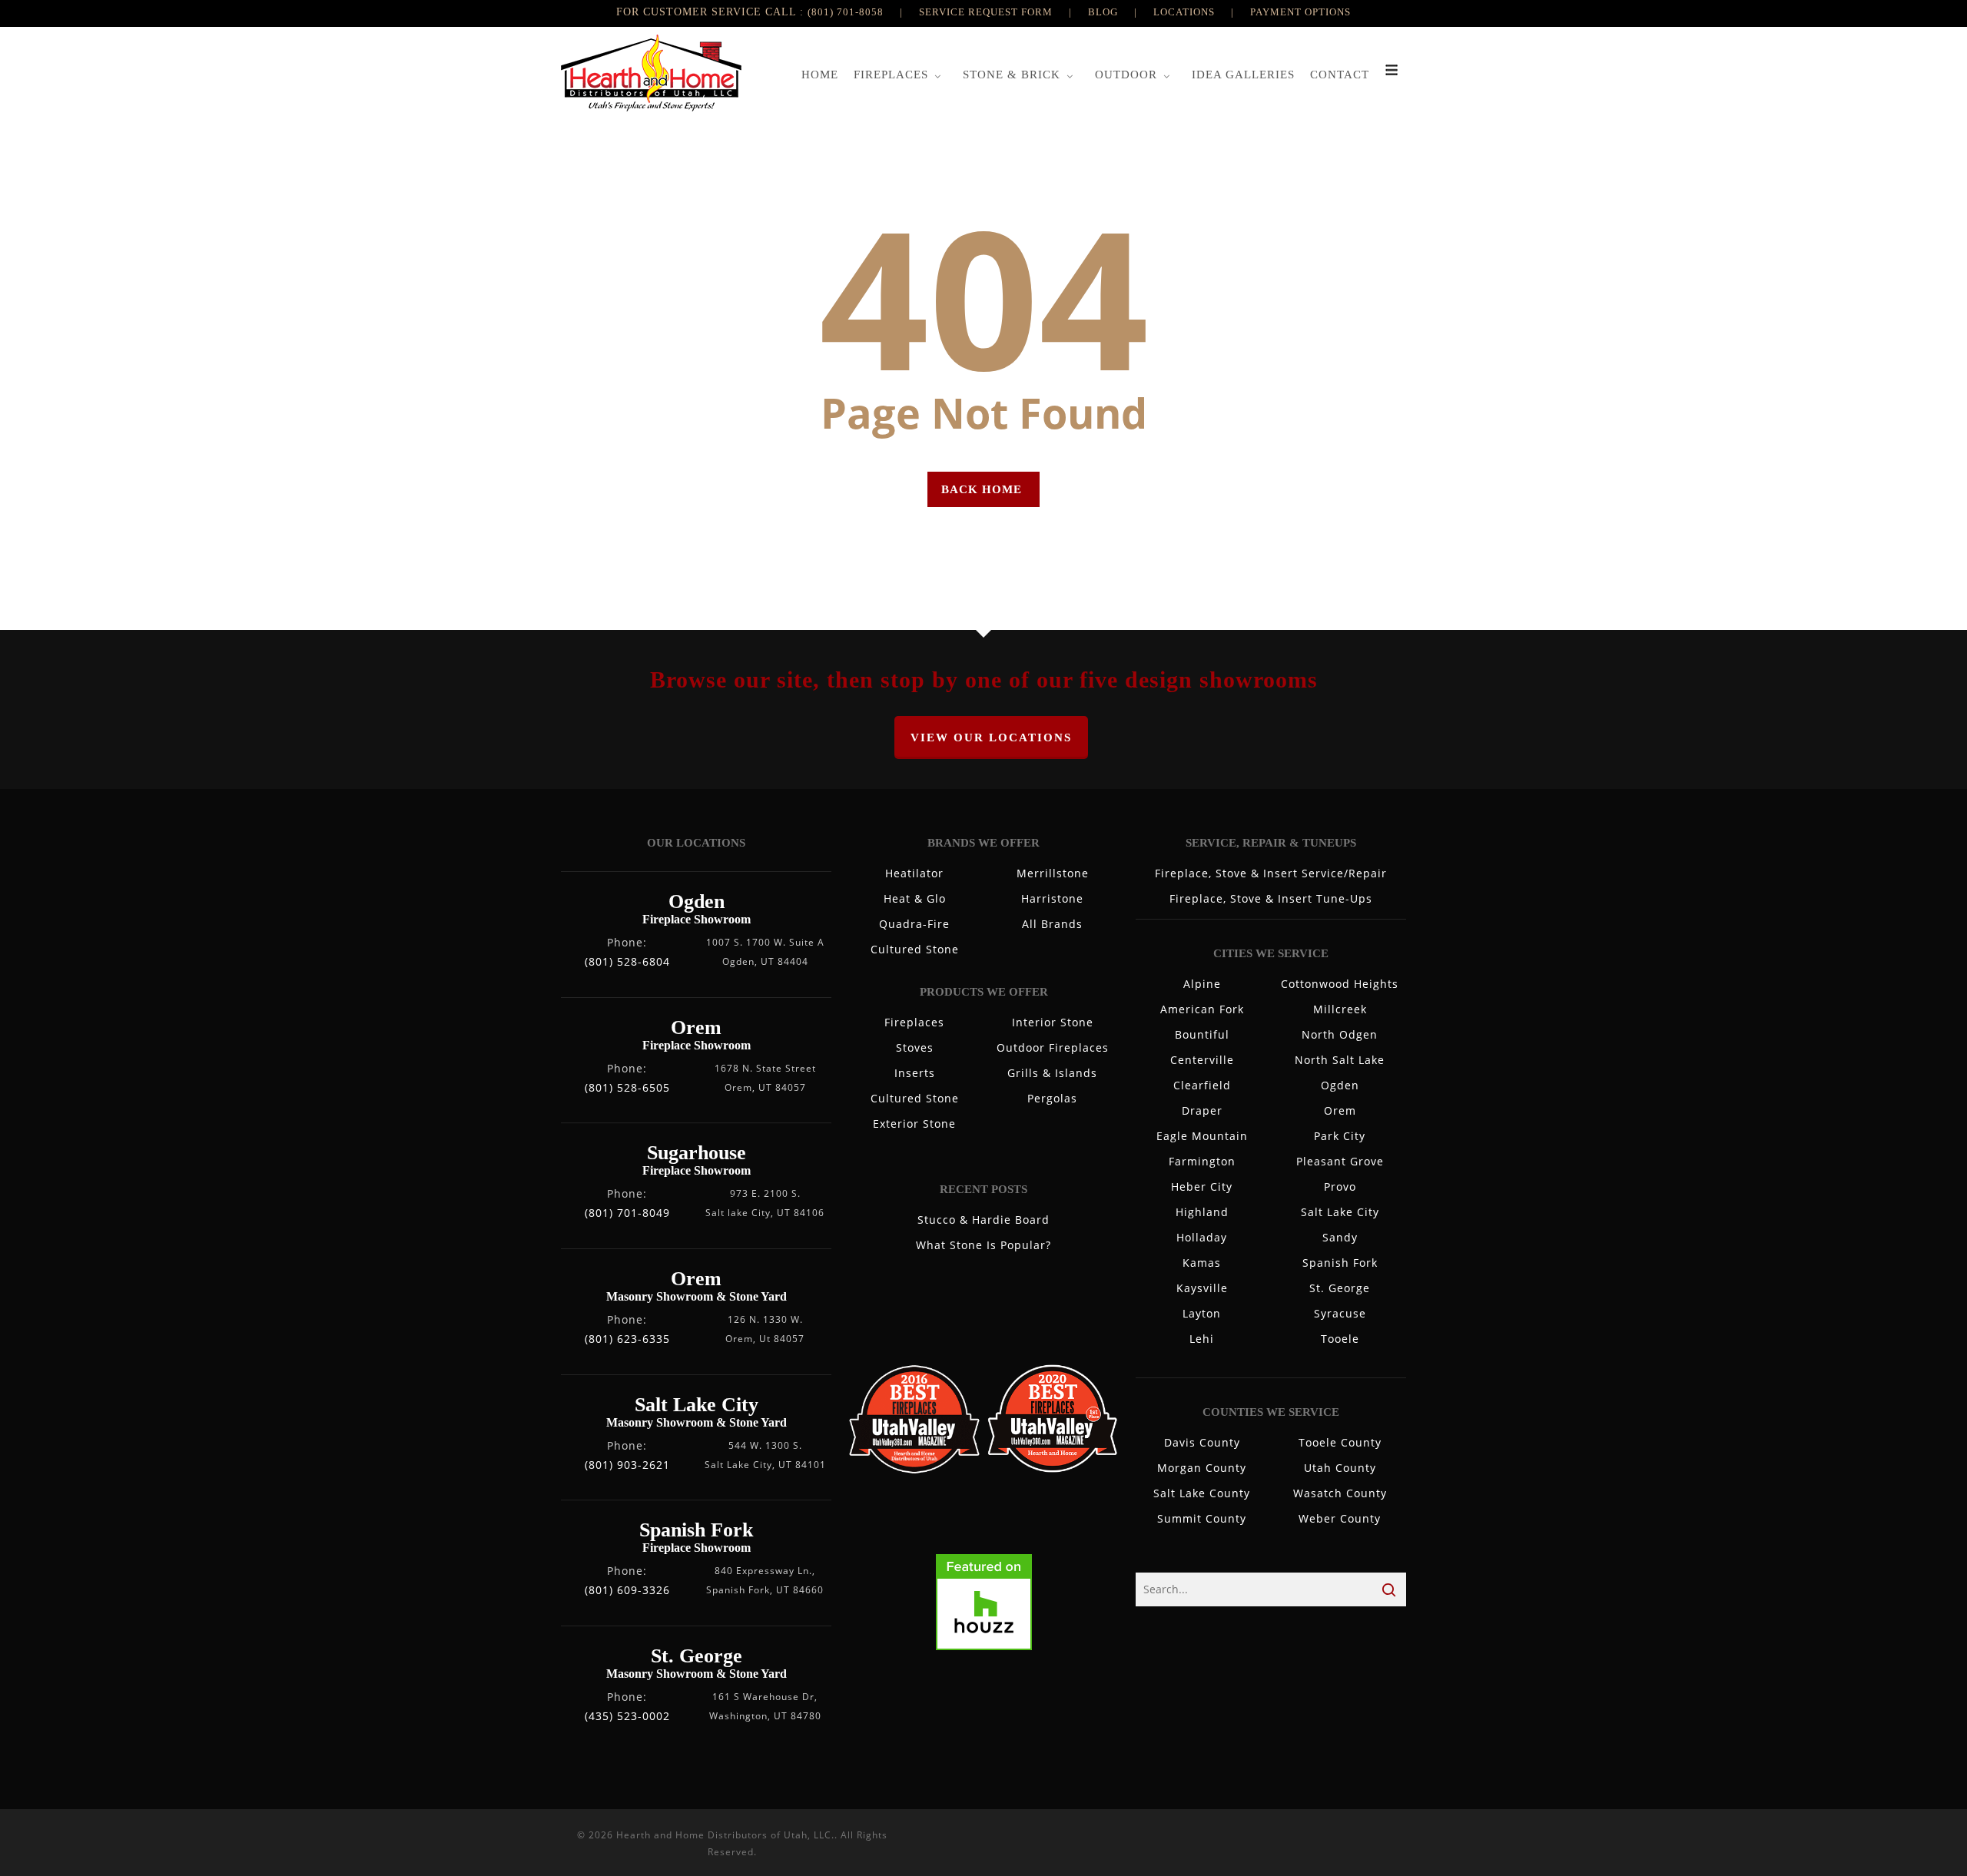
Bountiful (1202, 1034)
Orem (1340, 1110)
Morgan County (1202, 1468)
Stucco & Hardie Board (983, 1220)
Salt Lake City (1340, 1212)
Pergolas (1052, 1098)
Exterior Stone (914, 1124)
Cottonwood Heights (1340, 984)
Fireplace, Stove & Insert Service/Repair (1271, 873)
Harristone (1052, 898)
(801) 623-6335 (627, 1339)
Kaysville (1202, 1288)
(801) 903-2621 (627, 1465)
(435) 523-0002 (627, 1716)
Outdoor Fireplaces (1053, 1047)
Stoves (915, 1047)
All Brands (1052, 924)
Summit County (1202, 1518)
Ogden (1340, 1085)
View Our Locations (991, 737)
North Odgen (1340, 1034)
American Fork (1202, 1009)
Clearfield (1202, 1085)
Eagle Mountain (1202, 1136)
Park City (1340, 1136)
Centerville (1202, 1060)
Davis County (1202, 1442)
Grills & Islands (1052, 1073)
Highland (1202, 1212)
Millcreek (1340, 1009)
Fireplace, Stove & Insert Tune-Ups (1271, 898)
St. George (1340, 1288)
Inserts (915, 1073)
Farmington (1202, 1161)
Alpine (1202, 984)
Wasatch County (1340, 1493)
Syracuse (1340, 1313)
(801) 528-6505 (627, 1087)
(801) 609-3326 (627, 1590)
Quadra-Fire (914, 924)
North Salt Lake (1340, 1060)
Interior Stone (1053, 1022)
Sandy (1340, 1237)
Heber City (1202, 1187)
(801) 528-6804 (627, 961)
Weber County (1340, 1518)
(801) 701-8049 (627, 1213)
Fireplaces (914, 1022)
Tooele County (1340, 1442)
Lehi (1202, 1339)
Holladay (1202, 1237)
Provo (1340, 1187)
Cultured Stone (915, 949)
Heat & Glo (915, 898)
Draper (1202, 1110)
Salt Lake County (1202, 1493)
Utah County (1340, 1468)
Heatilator (914, 873)
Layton (1202, 1313)
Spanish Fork (1340, 1263)
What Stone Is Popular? (983, 1245)
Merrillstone (1053, 873)
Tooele (1340, 1339)
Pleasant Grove (1340, 1161)
